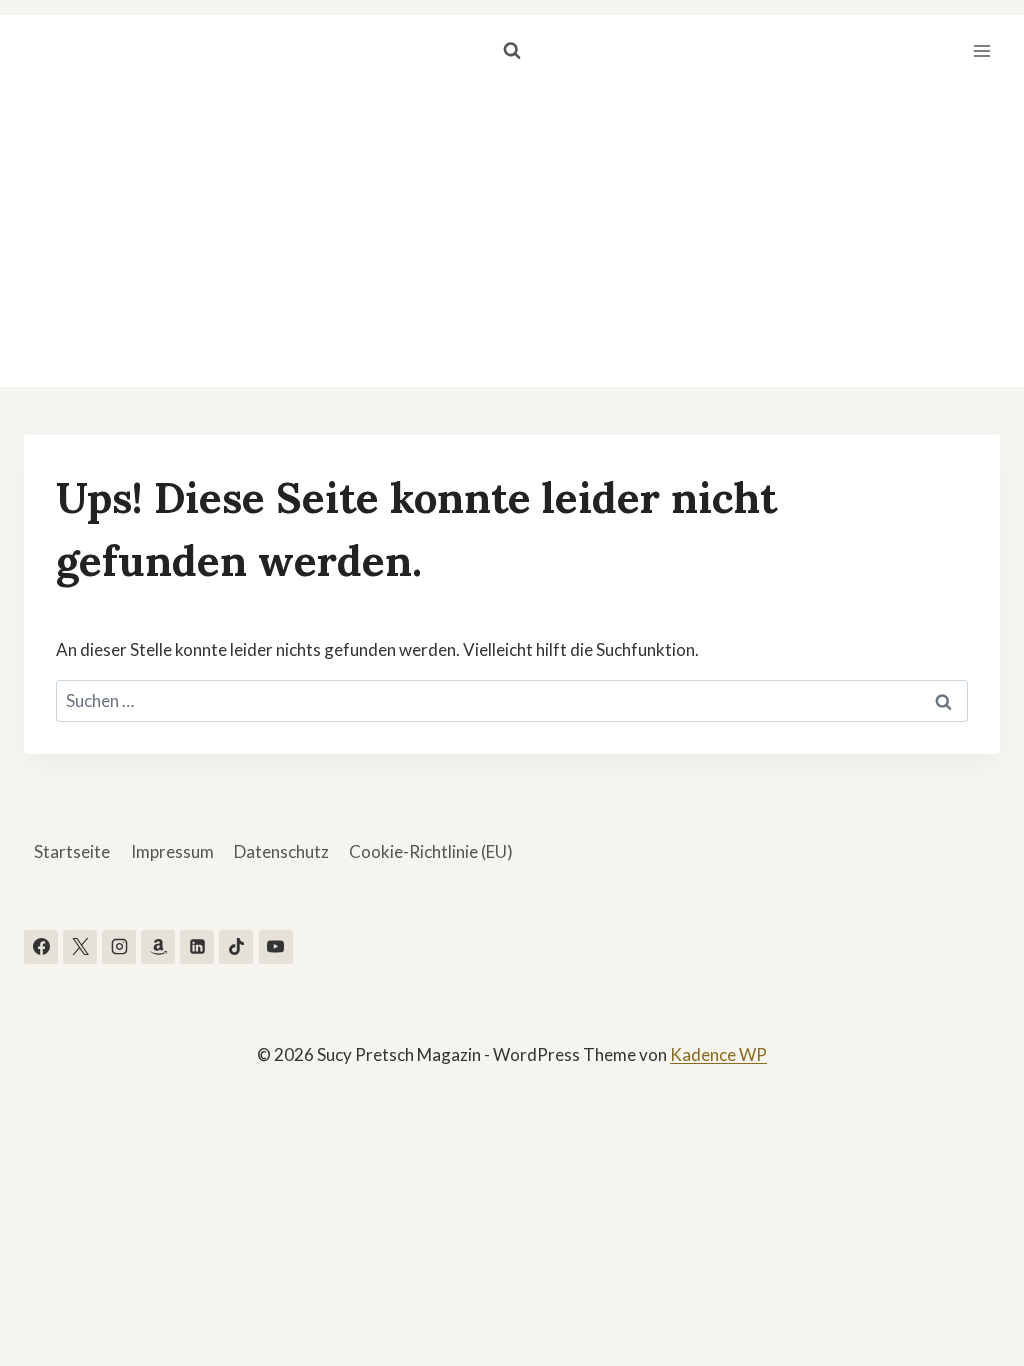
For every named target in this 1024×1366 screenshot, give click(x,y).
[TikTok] (236, 947)
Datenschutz (281, 851)
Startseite (72, 851)
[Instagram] (119, 947)
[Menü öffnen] (981, 50)
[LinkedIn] (197, 947)
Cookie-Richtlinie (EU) (431, 851)
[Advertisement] (512, 237)
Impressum (172, 851)
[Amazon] (158, 947)
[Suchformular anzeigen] (512, 51)
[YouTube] (276, 947)
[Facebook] (41, 947)
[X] (80, 947)
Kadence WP (718, 1054)
